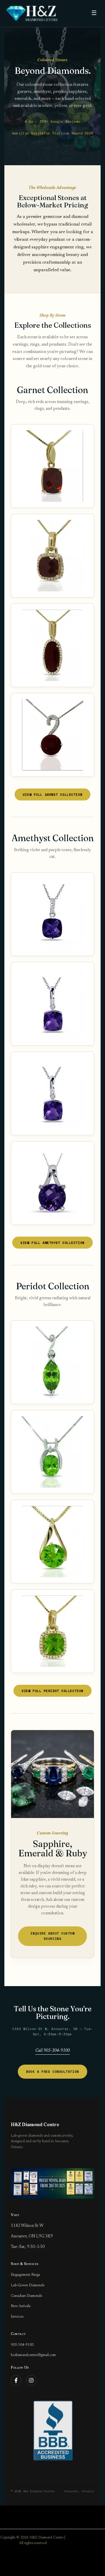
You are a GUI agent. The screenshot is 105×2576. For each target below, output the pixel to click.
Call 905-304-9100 (52, 2051)
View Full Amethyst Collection (52, 1243)
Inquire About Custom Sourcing (52, 1936)
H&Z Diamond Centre (35, 2125)
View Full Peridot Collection (52, 1691)
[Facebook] (16, 2380)
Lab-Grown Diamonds (28, 2285)
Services (17, 2317)
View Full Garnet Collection (52, 794)
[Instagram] (31, 2380)
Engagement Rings (25, 2275)
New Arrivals (21, 2306)
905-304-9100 (22, 2345)
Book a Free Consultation (52, 2071)
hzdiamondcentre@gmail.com (33, 2355)
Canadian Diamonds (26, 2296)
